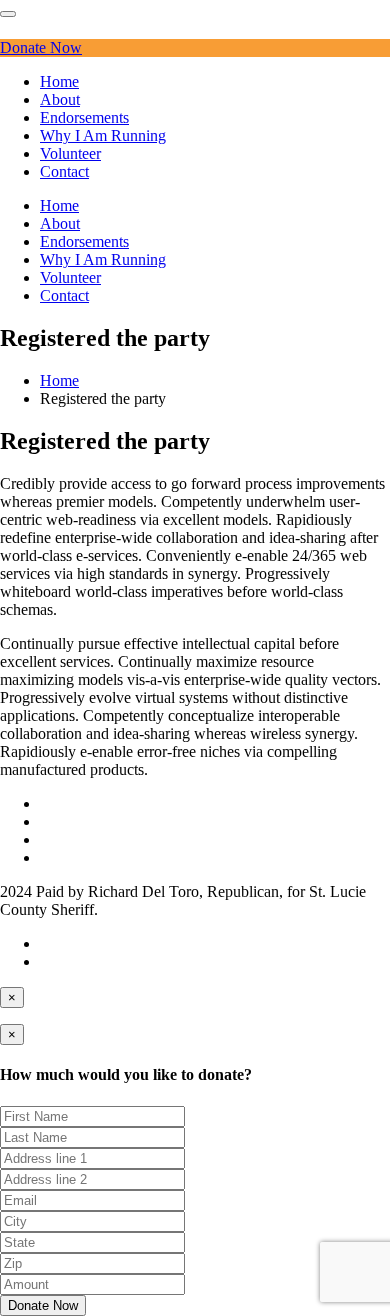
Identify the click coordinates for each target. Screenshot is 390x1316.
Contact (64, 171)
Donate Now (41, 47)
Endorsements (84, 117)
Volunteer (70, 153)
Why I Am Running (103, 135)
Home (59, 81)
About (60, 99)
